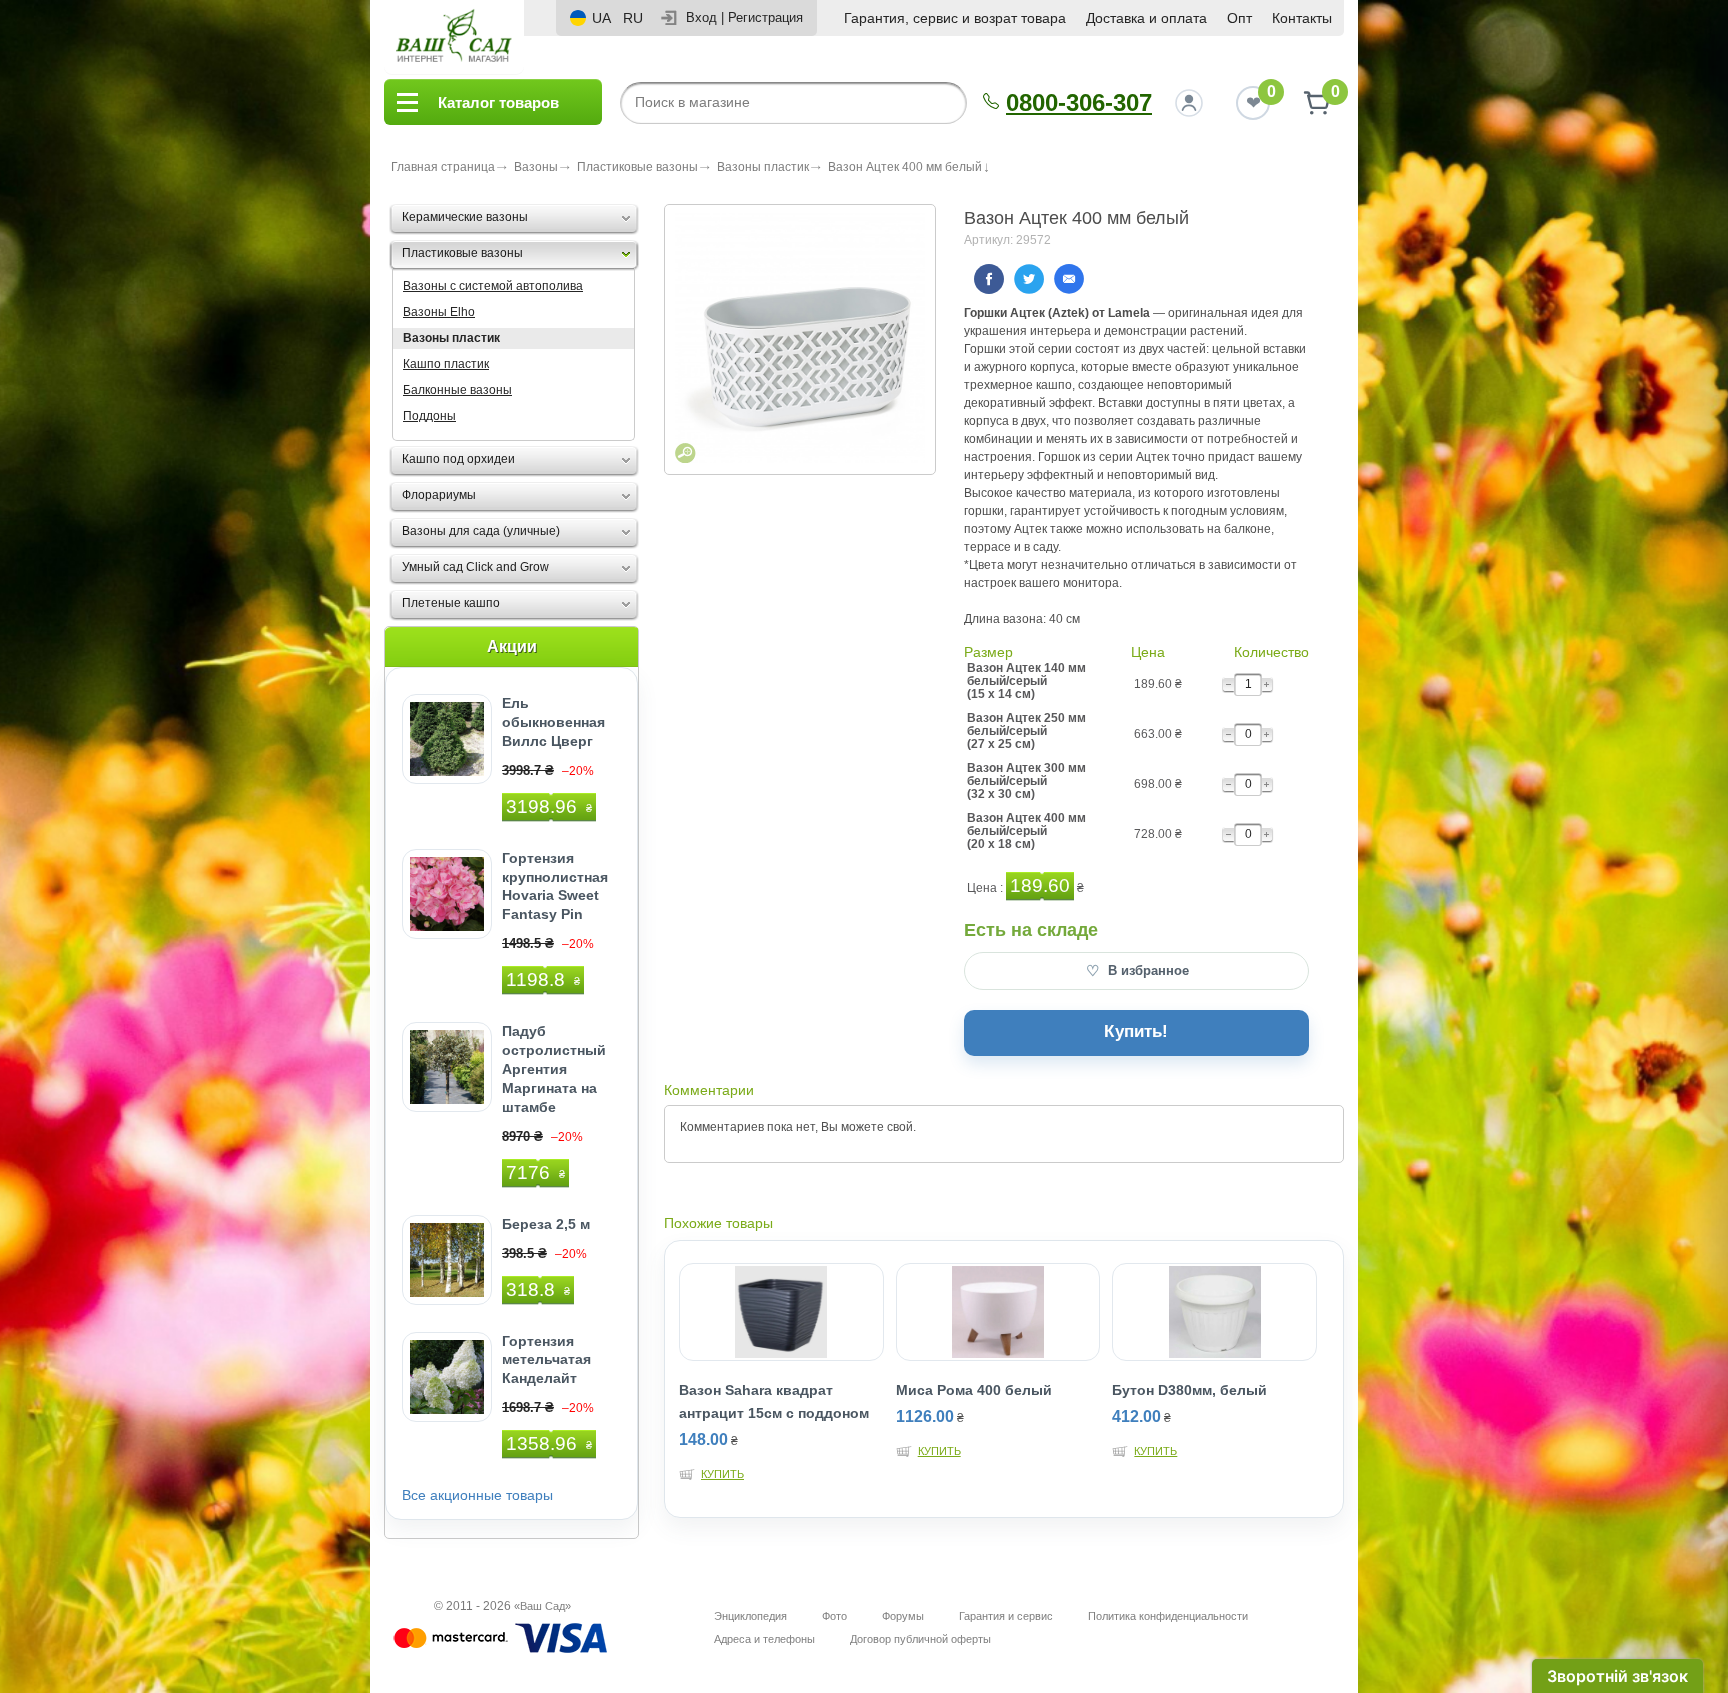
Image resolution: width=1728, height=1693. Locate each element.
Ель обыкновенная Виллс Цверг (553, 722)
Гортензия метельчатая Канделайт (546, 1360)
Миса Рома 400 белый (974, 1390)
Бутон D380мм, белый (1189, 1390)
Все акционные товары (477, 1495)
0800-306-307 (1079, 102)
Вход (701, 17)
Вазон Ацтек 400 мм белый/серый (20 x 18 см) (1026, 831)
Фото (834, 1616)
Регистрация (765, 17)
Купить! (1136, 1031)
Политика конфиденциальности (1168, 1616)
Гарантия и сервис (1006, 1616)
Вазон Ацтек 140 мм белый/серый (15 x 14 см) (1026, 681)
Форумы (903, 1616)
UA (601, 18)
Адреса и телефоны (764, 1639)
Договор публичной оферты (920, 1639)
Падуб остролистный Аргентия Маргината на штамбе (554, 1069)
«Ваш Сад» (542, 1606)
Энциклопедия (750, 1616)
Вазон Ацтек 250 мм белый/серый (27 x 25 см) (1026, 731)
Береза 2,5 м (546, 1224)
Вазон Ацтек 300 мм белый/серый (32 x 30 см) (1026, 781)
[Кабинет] (1189, 103)
